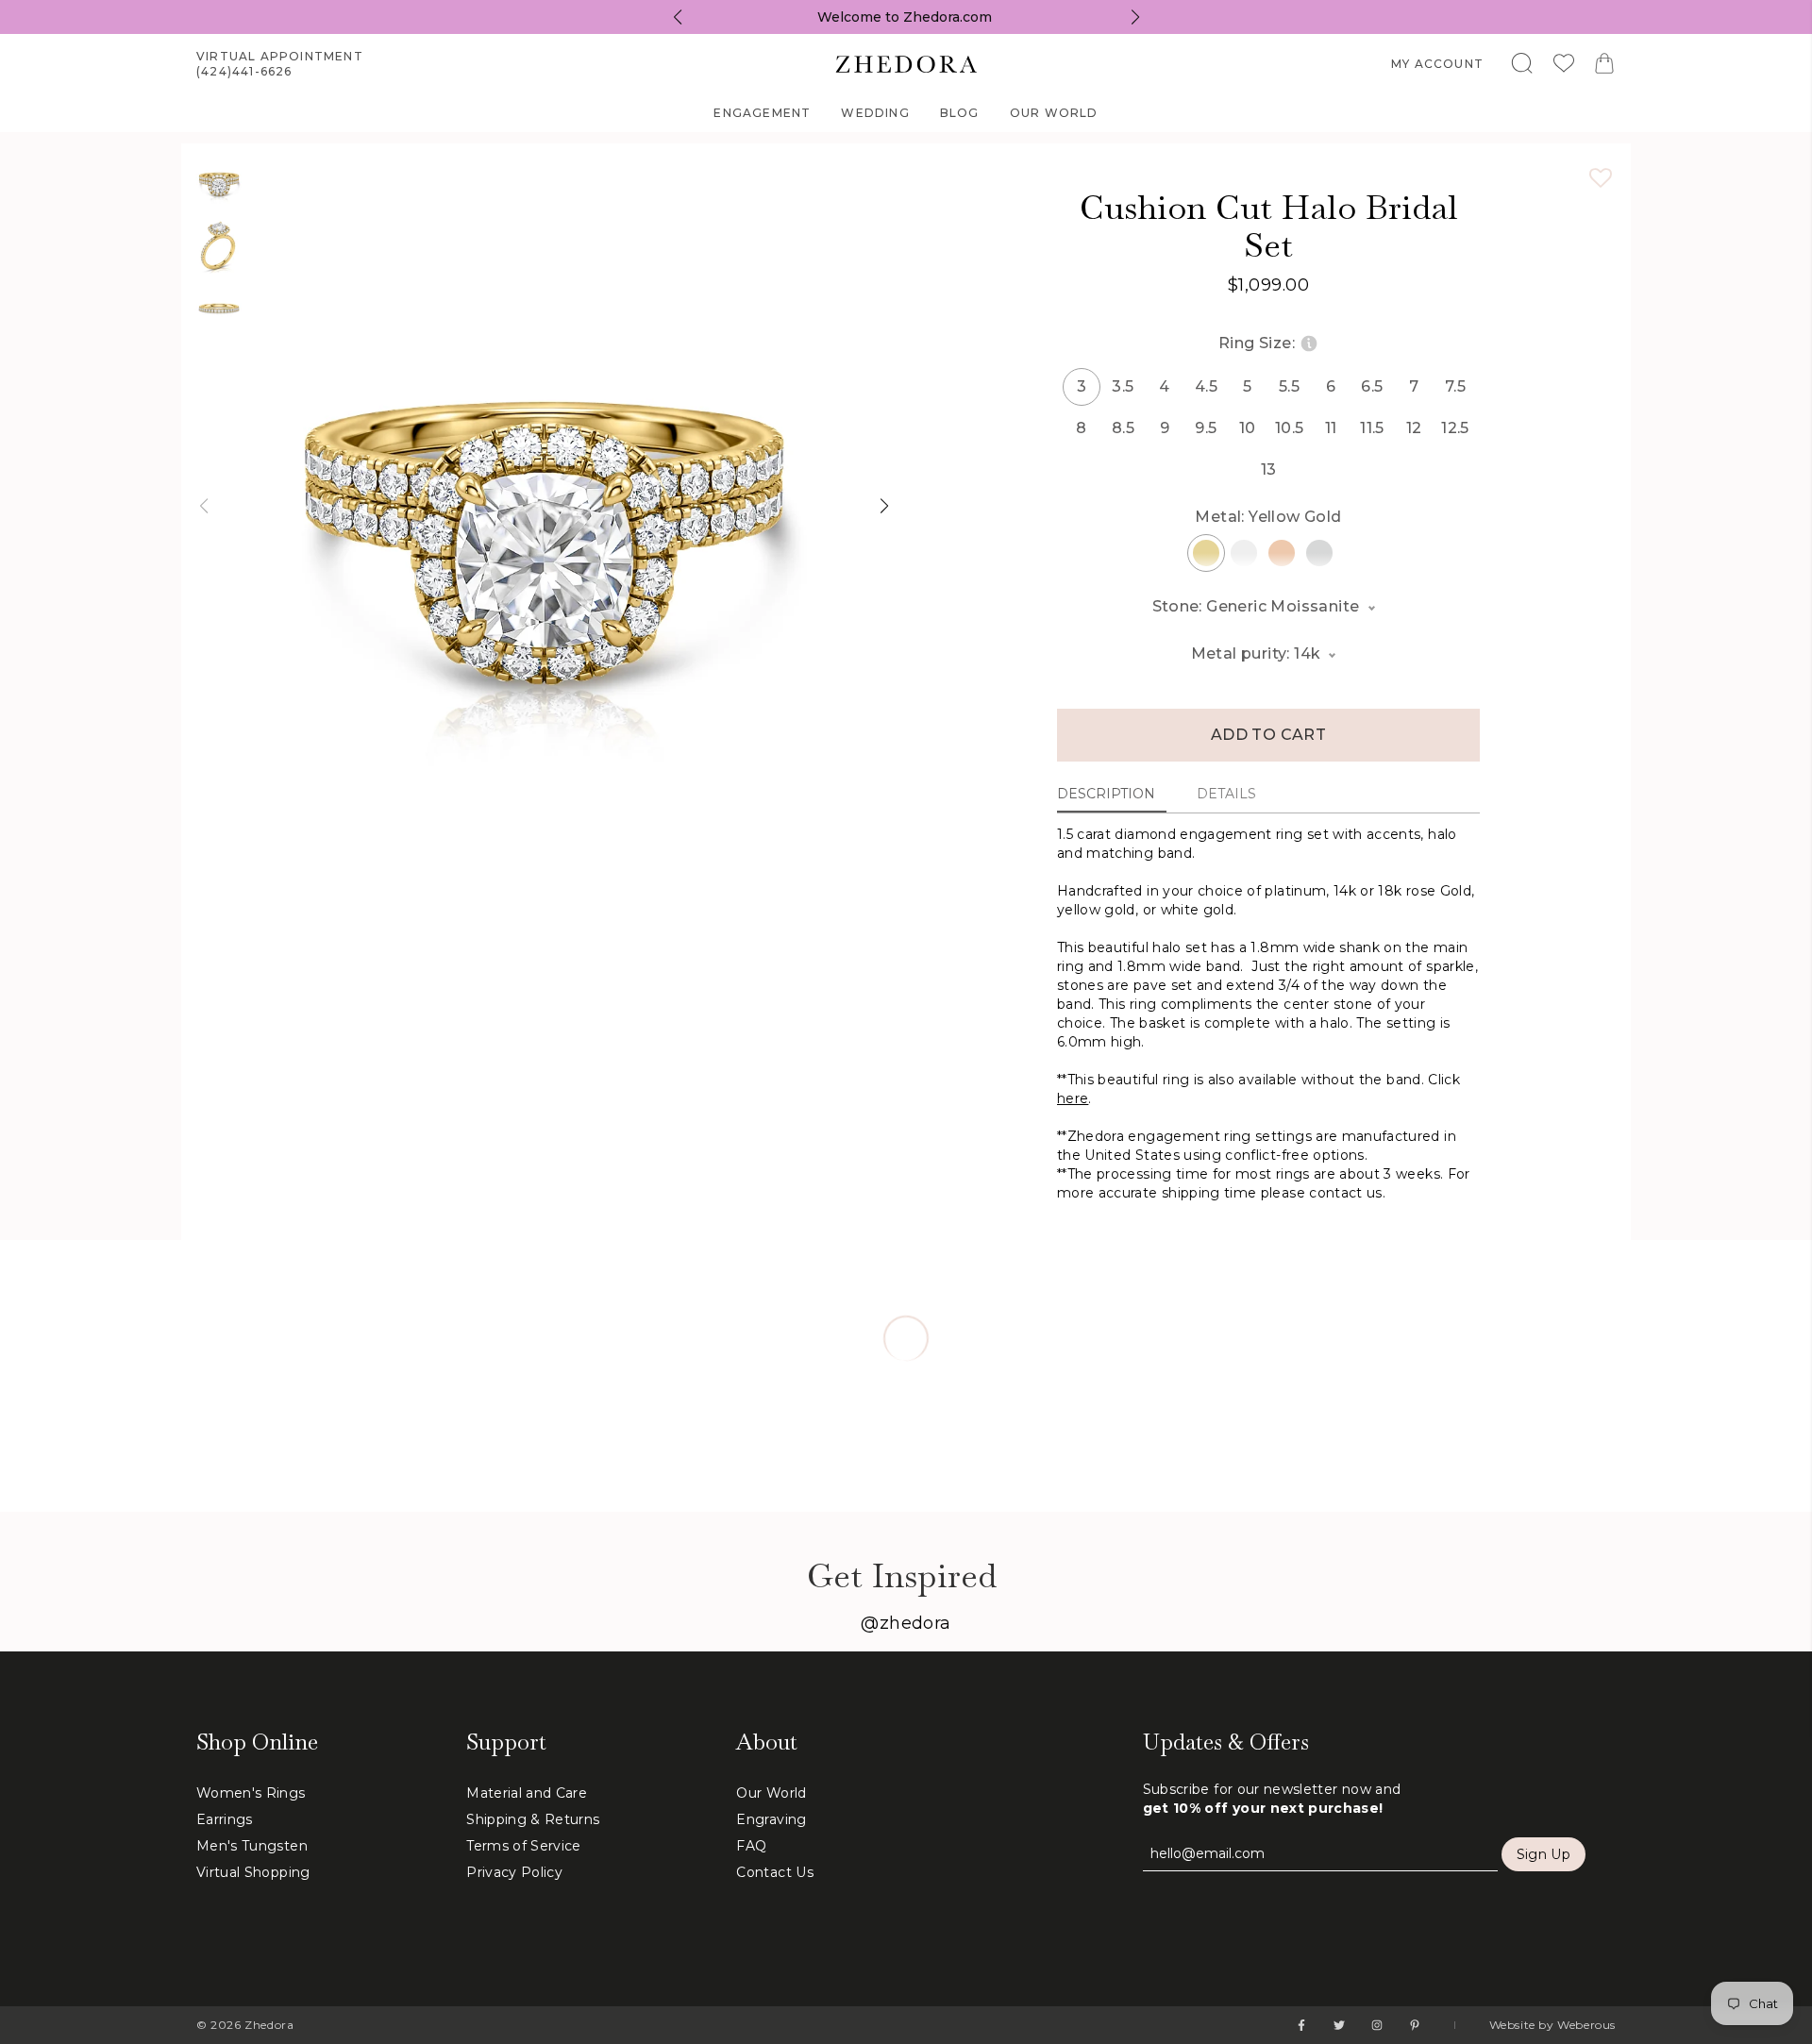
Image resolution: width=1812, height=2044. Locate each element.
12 (1414, 428)
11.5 (1372, 428)
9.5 (1206, 428)
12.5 (1455, 428)
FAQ (751, 1846)
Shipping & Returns (533, 1819)
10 (1248, 428)
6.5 (1372, 386)
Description (1106, 794)
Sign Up (1544, 1854)
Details (1226, 794)
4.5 (1206, 386)
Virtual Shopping (253, 1872)
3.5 (1123, 386)
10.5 (1289, 428)
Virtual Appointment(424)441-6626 (280, 64)
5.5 (1289, 386)
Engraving (771, 1819)
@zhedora (906, 1623)
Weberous (1586, 2025)
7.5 (1455, 386)
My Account (1437, 64)
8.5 (1123, 428)
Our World (1054, 113)
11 (1331, 428)
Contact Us (775, 1872)
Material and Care (527, 1793)
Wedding (875, 113)
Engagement (762, 113)
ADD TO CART (1268, 735)
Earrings (225, 1819)
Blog (960, 113)
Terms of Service (524, 1846)
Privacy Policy (514, 1872)
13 (1269, 469)
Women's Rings (251, 1793)
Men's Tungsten (252, 1846)
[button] (203, 506)
